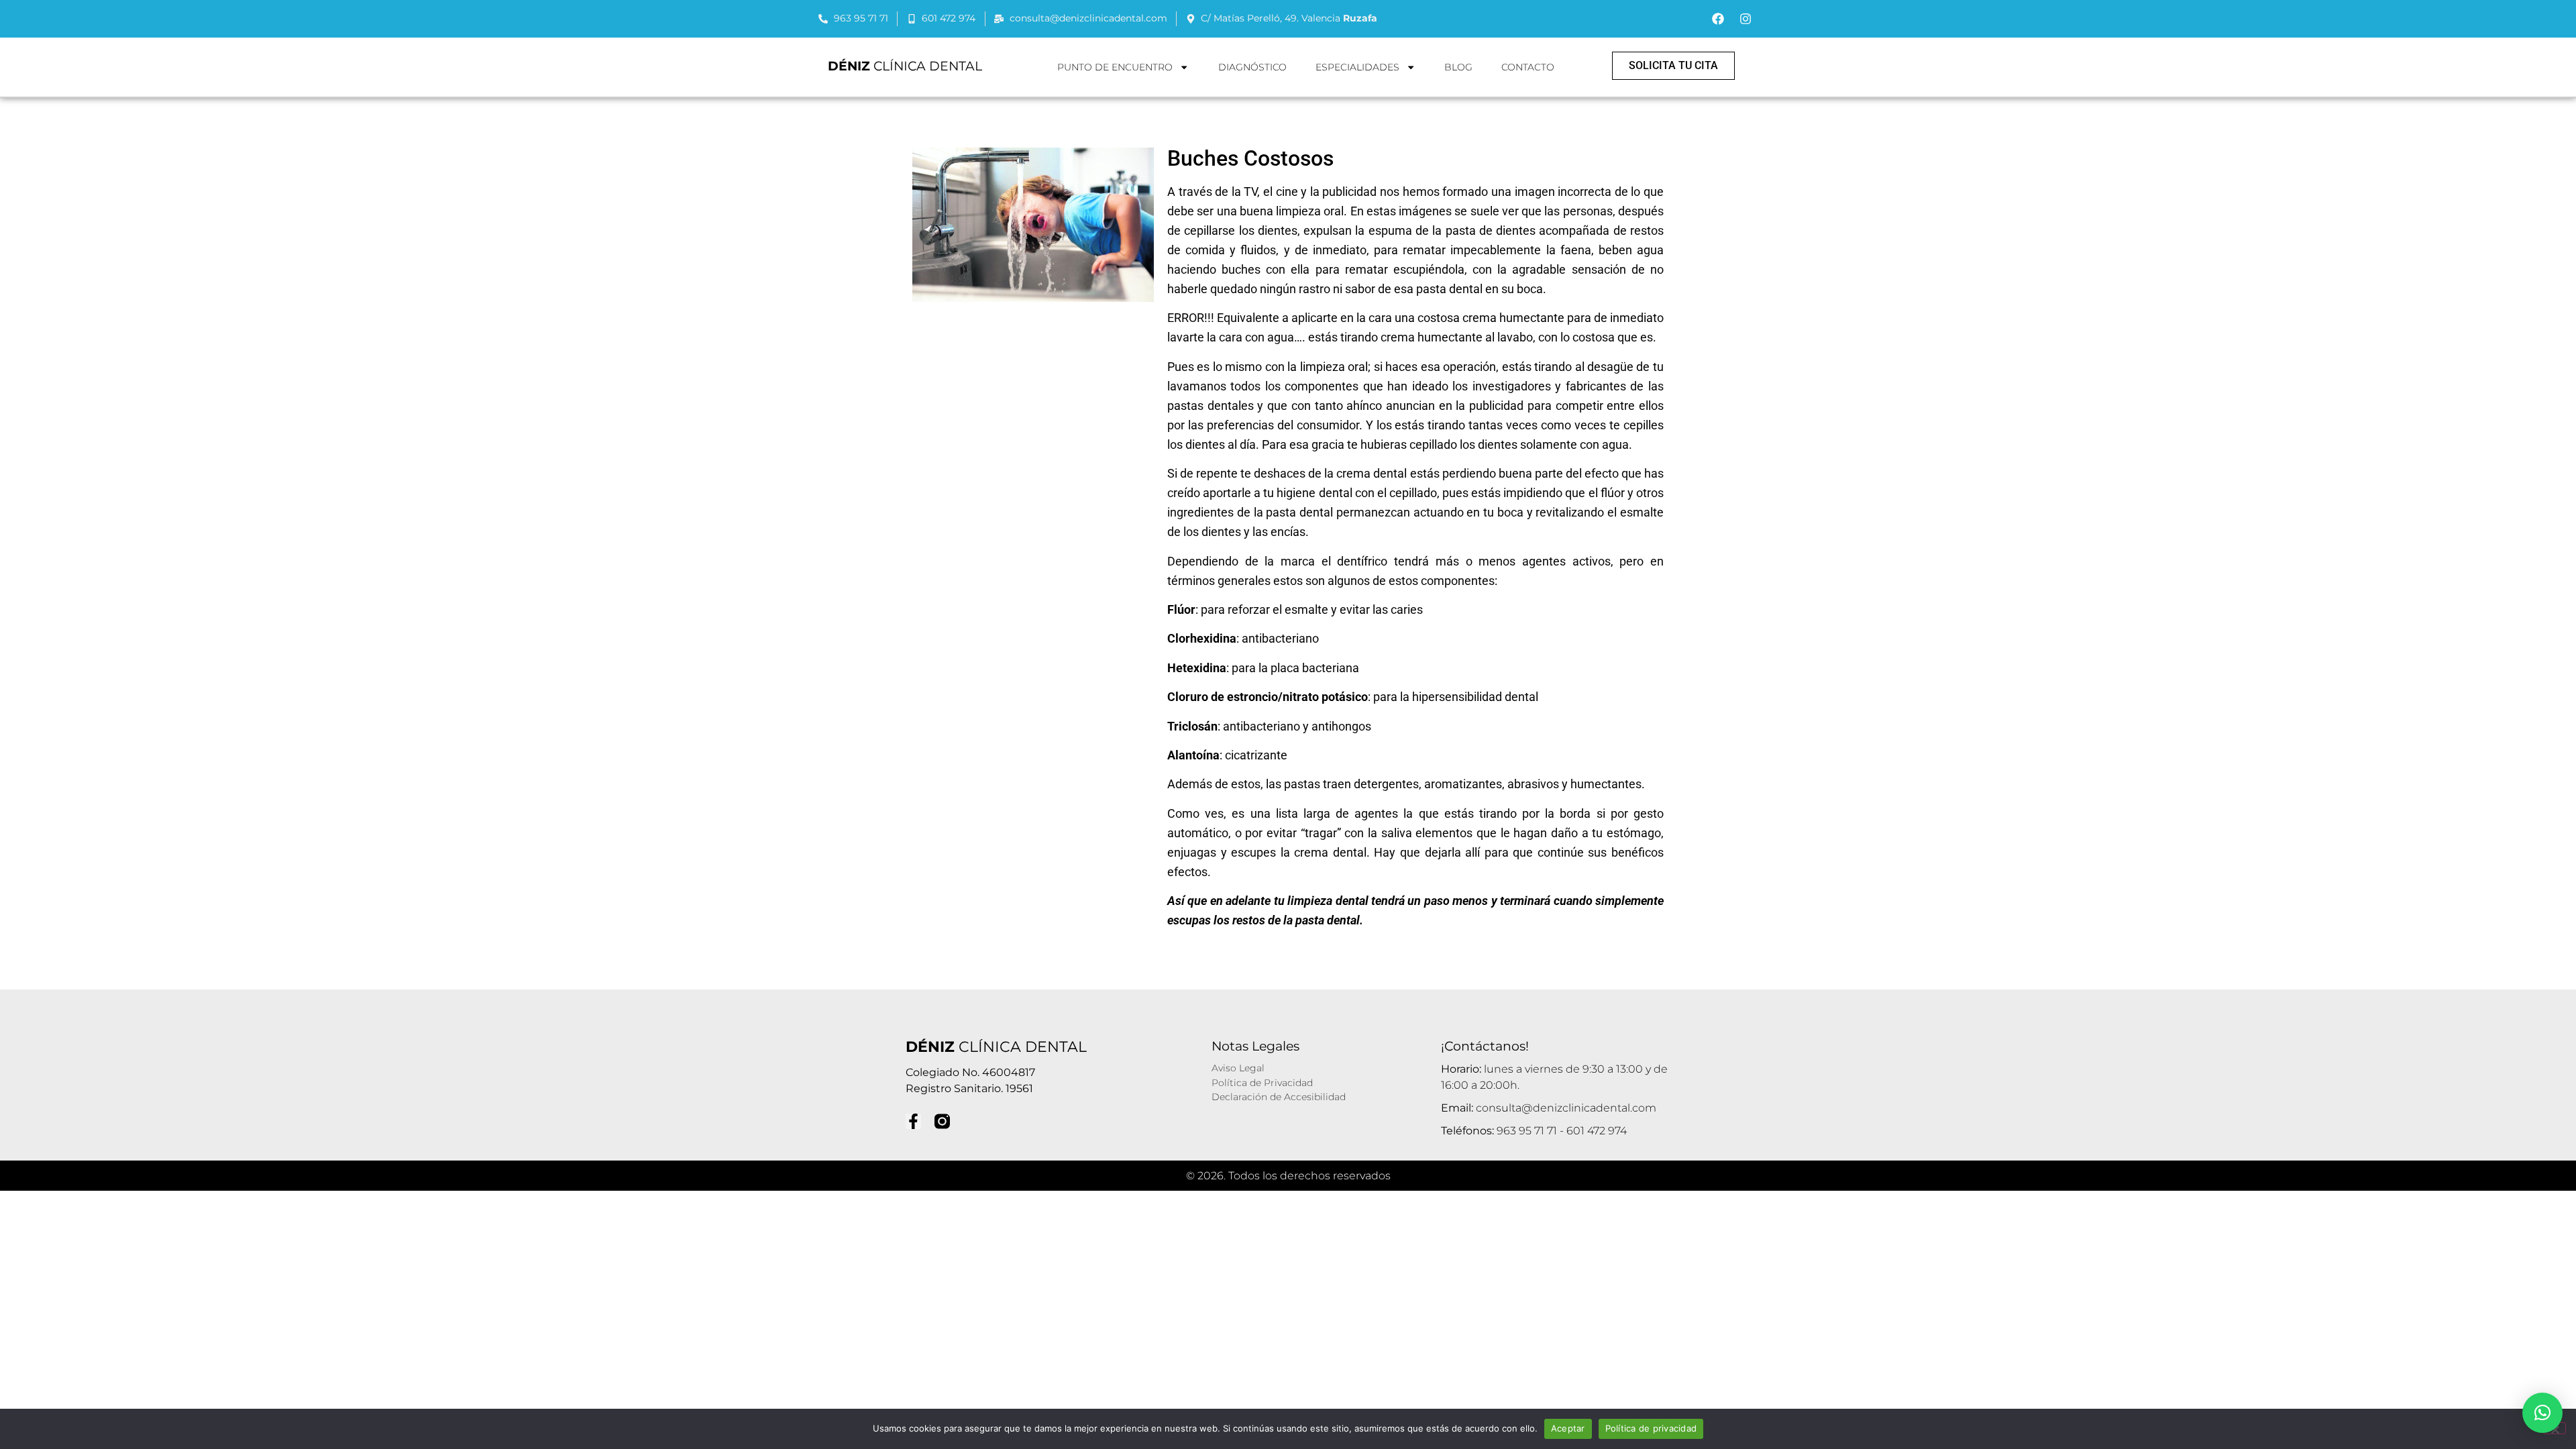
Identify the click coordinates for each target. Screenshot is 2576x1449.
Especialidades (1357, 67)
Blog (1458, 67)
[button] (2542, 1413)
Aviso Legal (1238, 1068)
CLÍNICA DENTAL (905, 66)
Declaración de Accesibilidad (1279, 1097)
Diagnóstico (1252, 67)
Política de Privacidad (1262, 1083)
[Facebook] (1718, 19)
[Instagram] (1746, 19)
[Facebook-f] (913, 1121)
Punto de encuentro (1115, 67)
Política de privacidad (1651, 1428)
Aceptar (1568, 1428)
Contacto (1528, 67)
